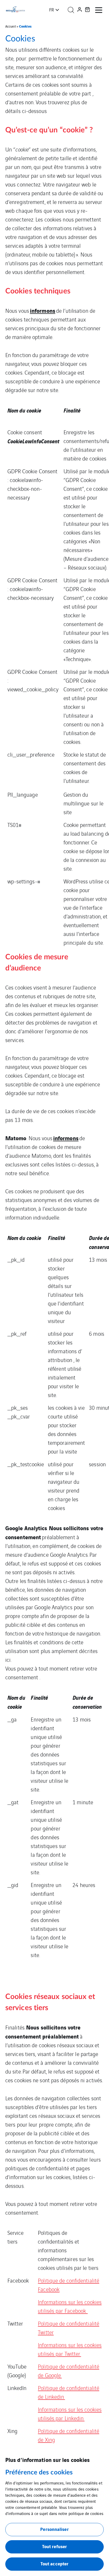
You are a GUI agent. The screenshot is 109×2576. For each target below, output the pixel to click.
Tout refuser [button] (54, 2546)
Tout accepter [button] (54, 2563)
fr (52, 10)
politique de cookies (86, 2513)
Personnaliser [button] (54, 2529)
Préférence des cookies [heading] (39, 2473)
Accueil (11, 26)
